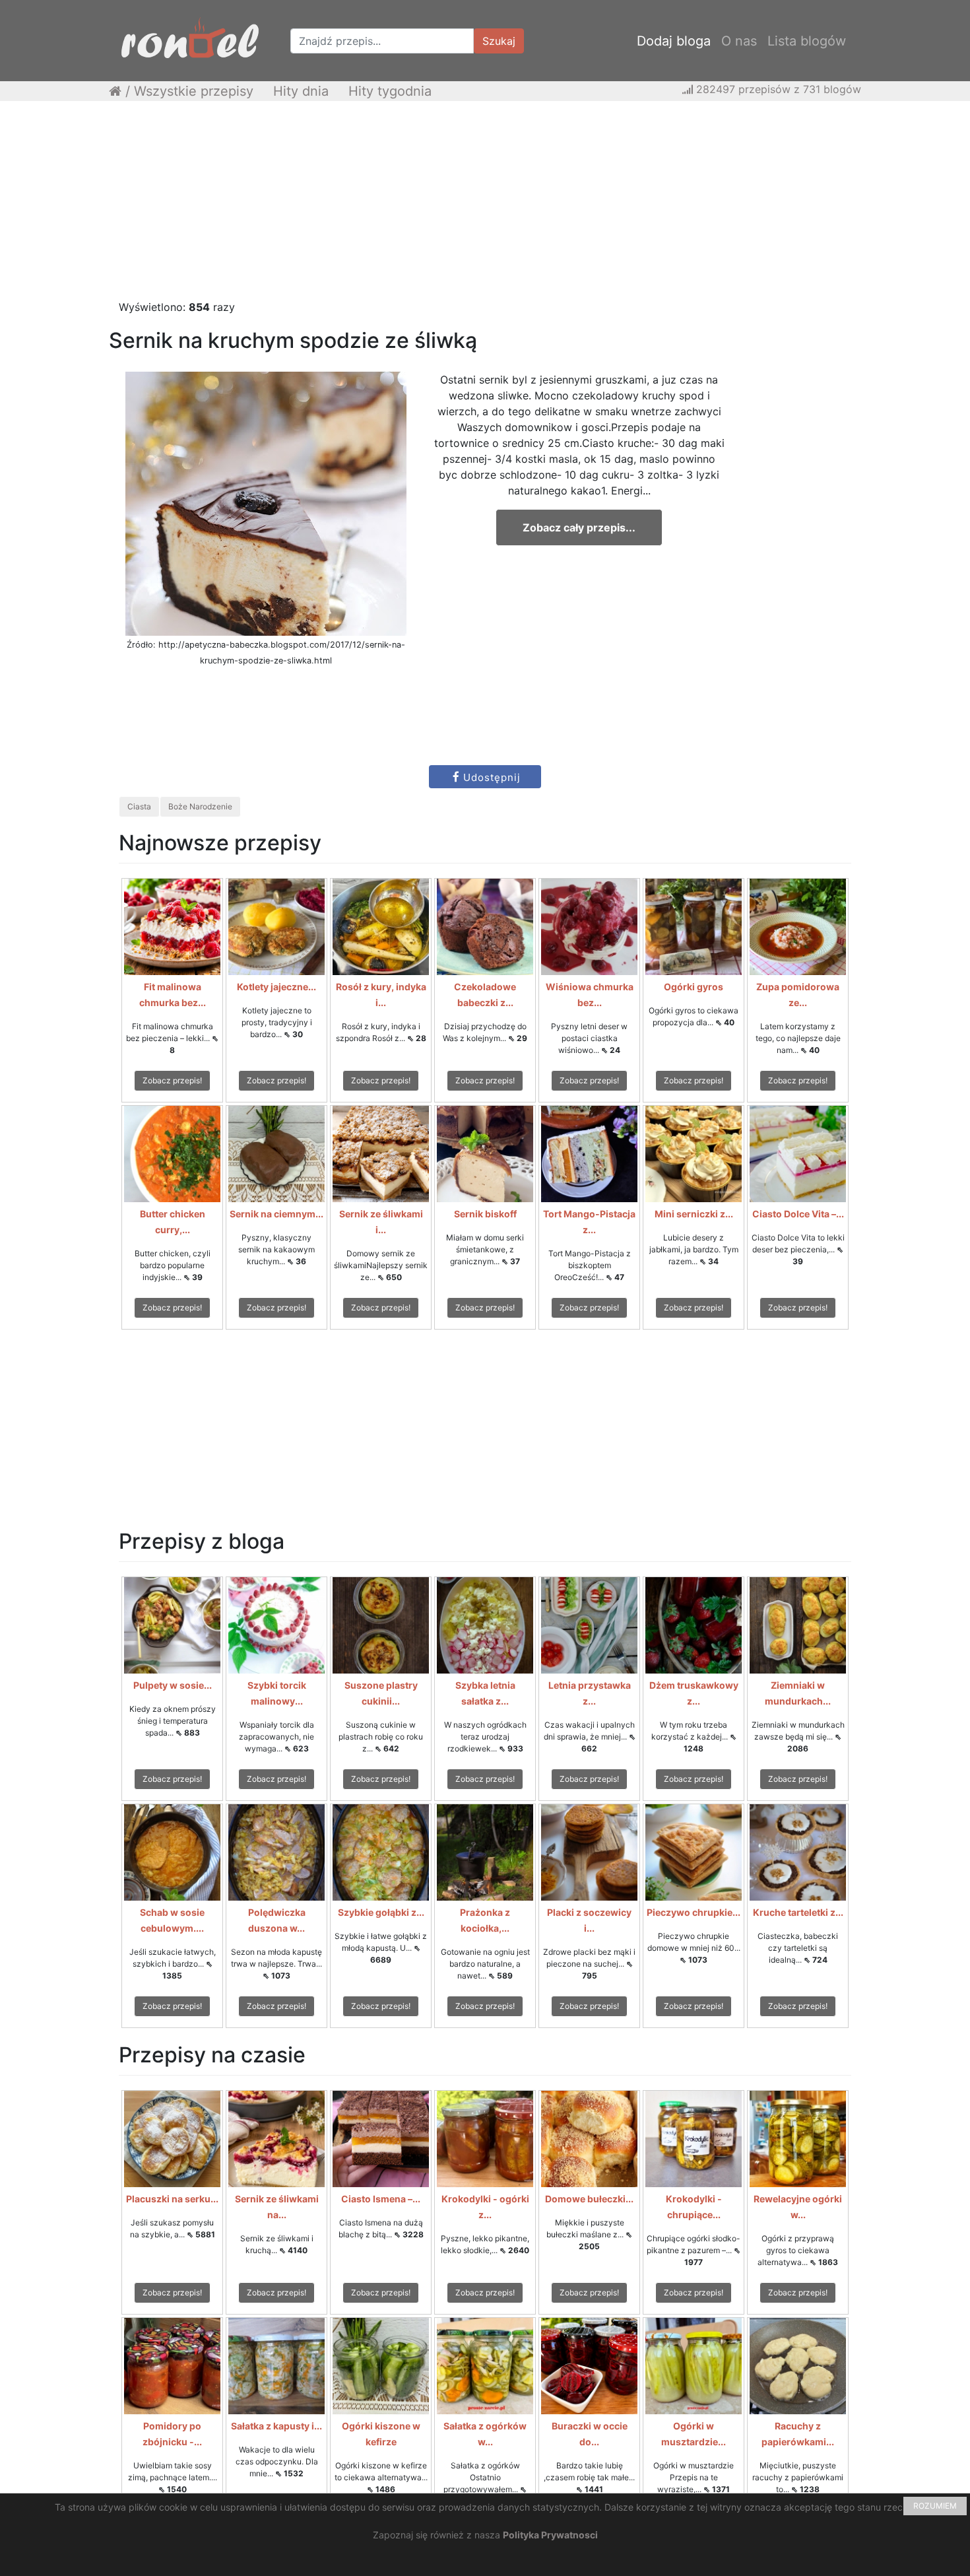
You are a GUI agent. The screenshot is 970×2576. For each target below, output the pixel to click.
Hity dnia (301, 91)
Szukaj (499, 41)
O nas (739, 41)
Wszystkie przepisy (194, 91)
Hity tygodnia (390, 91)
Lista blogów (807, 41)
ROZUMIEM (935, 2506)
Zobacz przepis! (172, 1080)
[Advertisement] (485, 207)
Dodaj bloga (674, 41)
